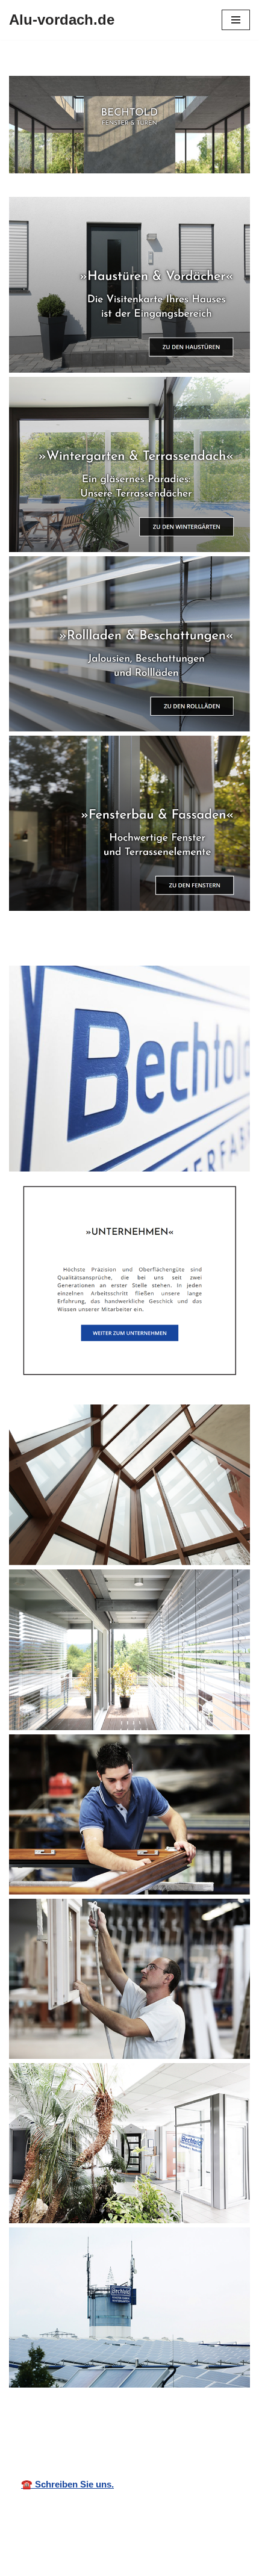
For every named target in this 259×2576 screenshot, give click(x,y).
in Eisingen (224, 2419)
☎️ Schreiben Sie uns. (67, 2484)
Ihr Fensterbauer (140, 2419)
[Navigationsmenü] (236, 20)
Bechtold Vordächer (46, 2419)
